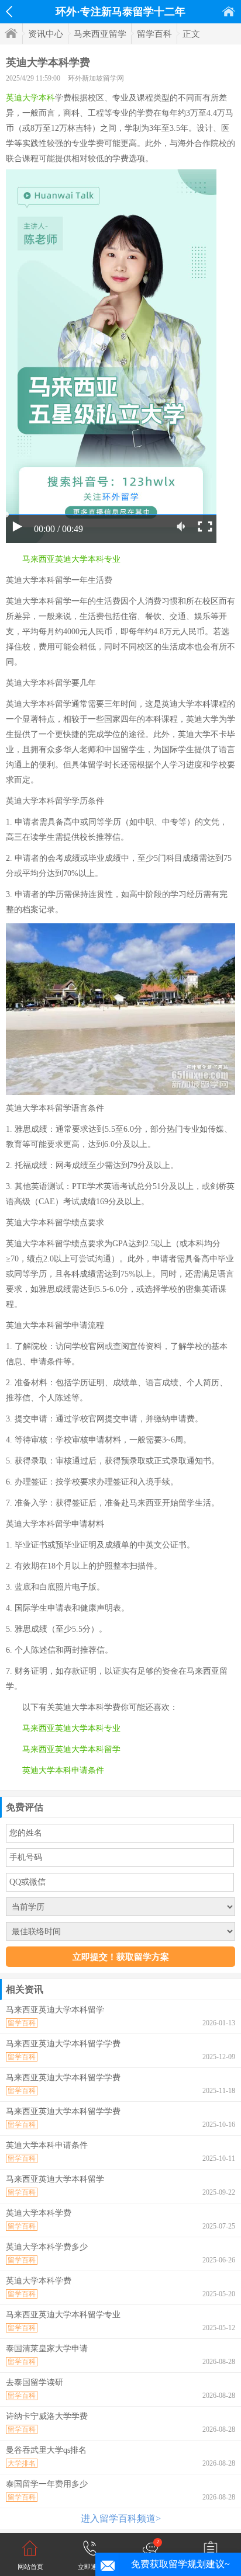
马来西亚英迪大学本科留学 (71, 1749)
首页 (229, 11)
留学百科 (154, 34)
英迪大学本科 (30, 98)
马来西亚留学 (100, 34)
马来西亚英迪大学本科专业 (71, 559)
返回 (9, 12)
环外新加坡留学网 (96, 78)
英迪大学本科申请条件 (63, 1770)
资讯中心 (46, 34)
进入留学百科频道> (121, 2518)
